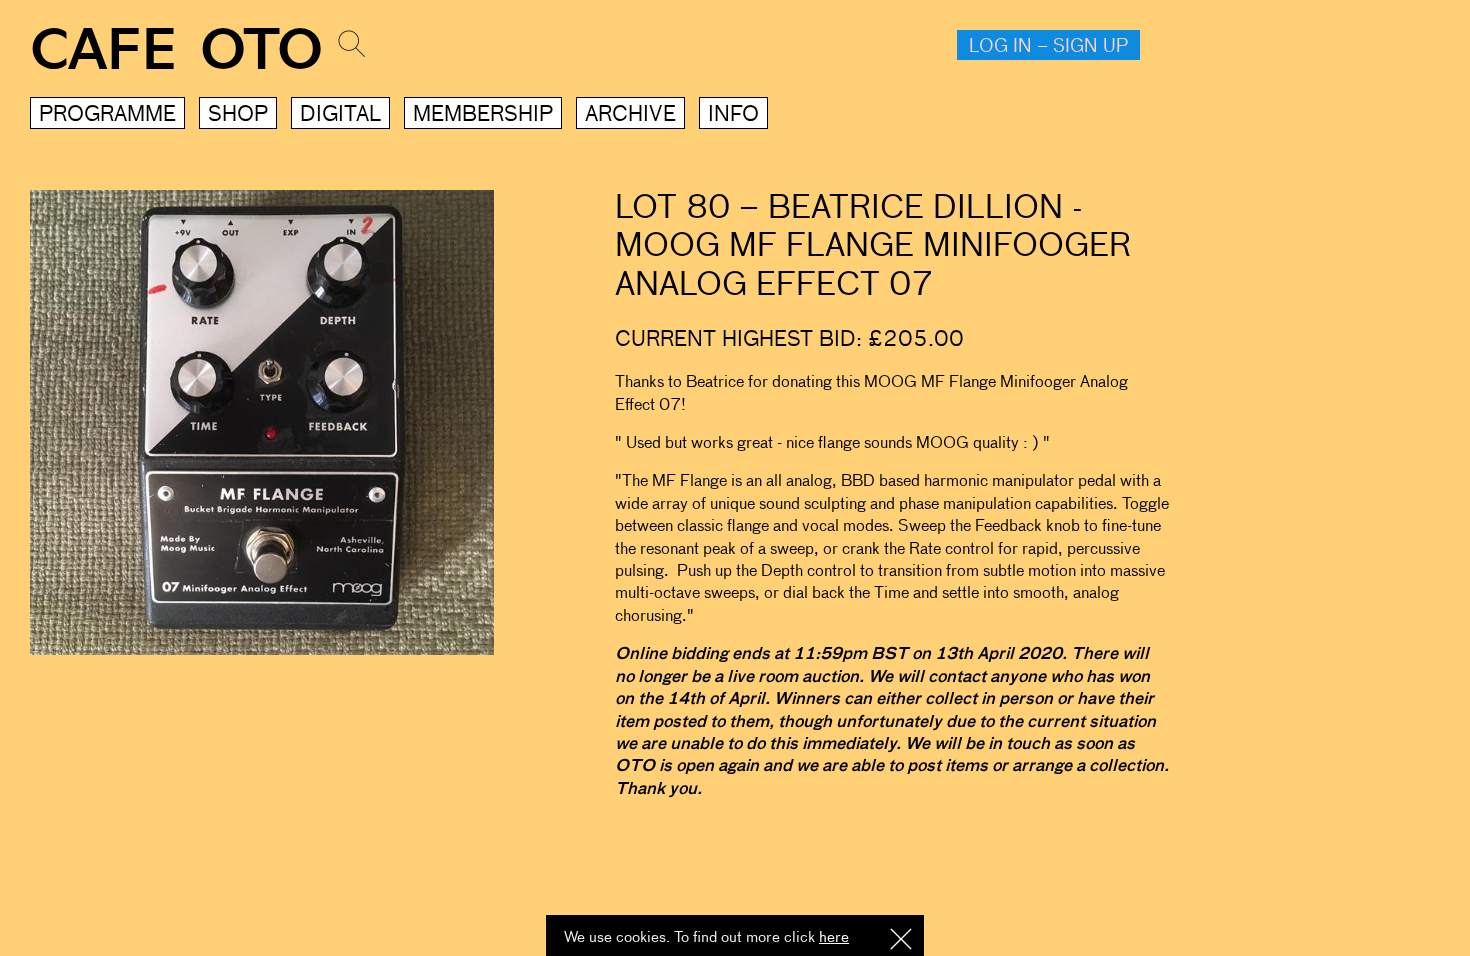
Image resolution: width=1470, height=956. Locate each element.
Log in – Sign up (1048, 47)
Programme (107, 115)
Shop (238, 115)
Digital (340, 115)
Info (733, 115)
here (834, 937)
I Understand (901, 940)
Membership (483, 115)
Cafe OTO (176, 50)
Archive (630, 115)
